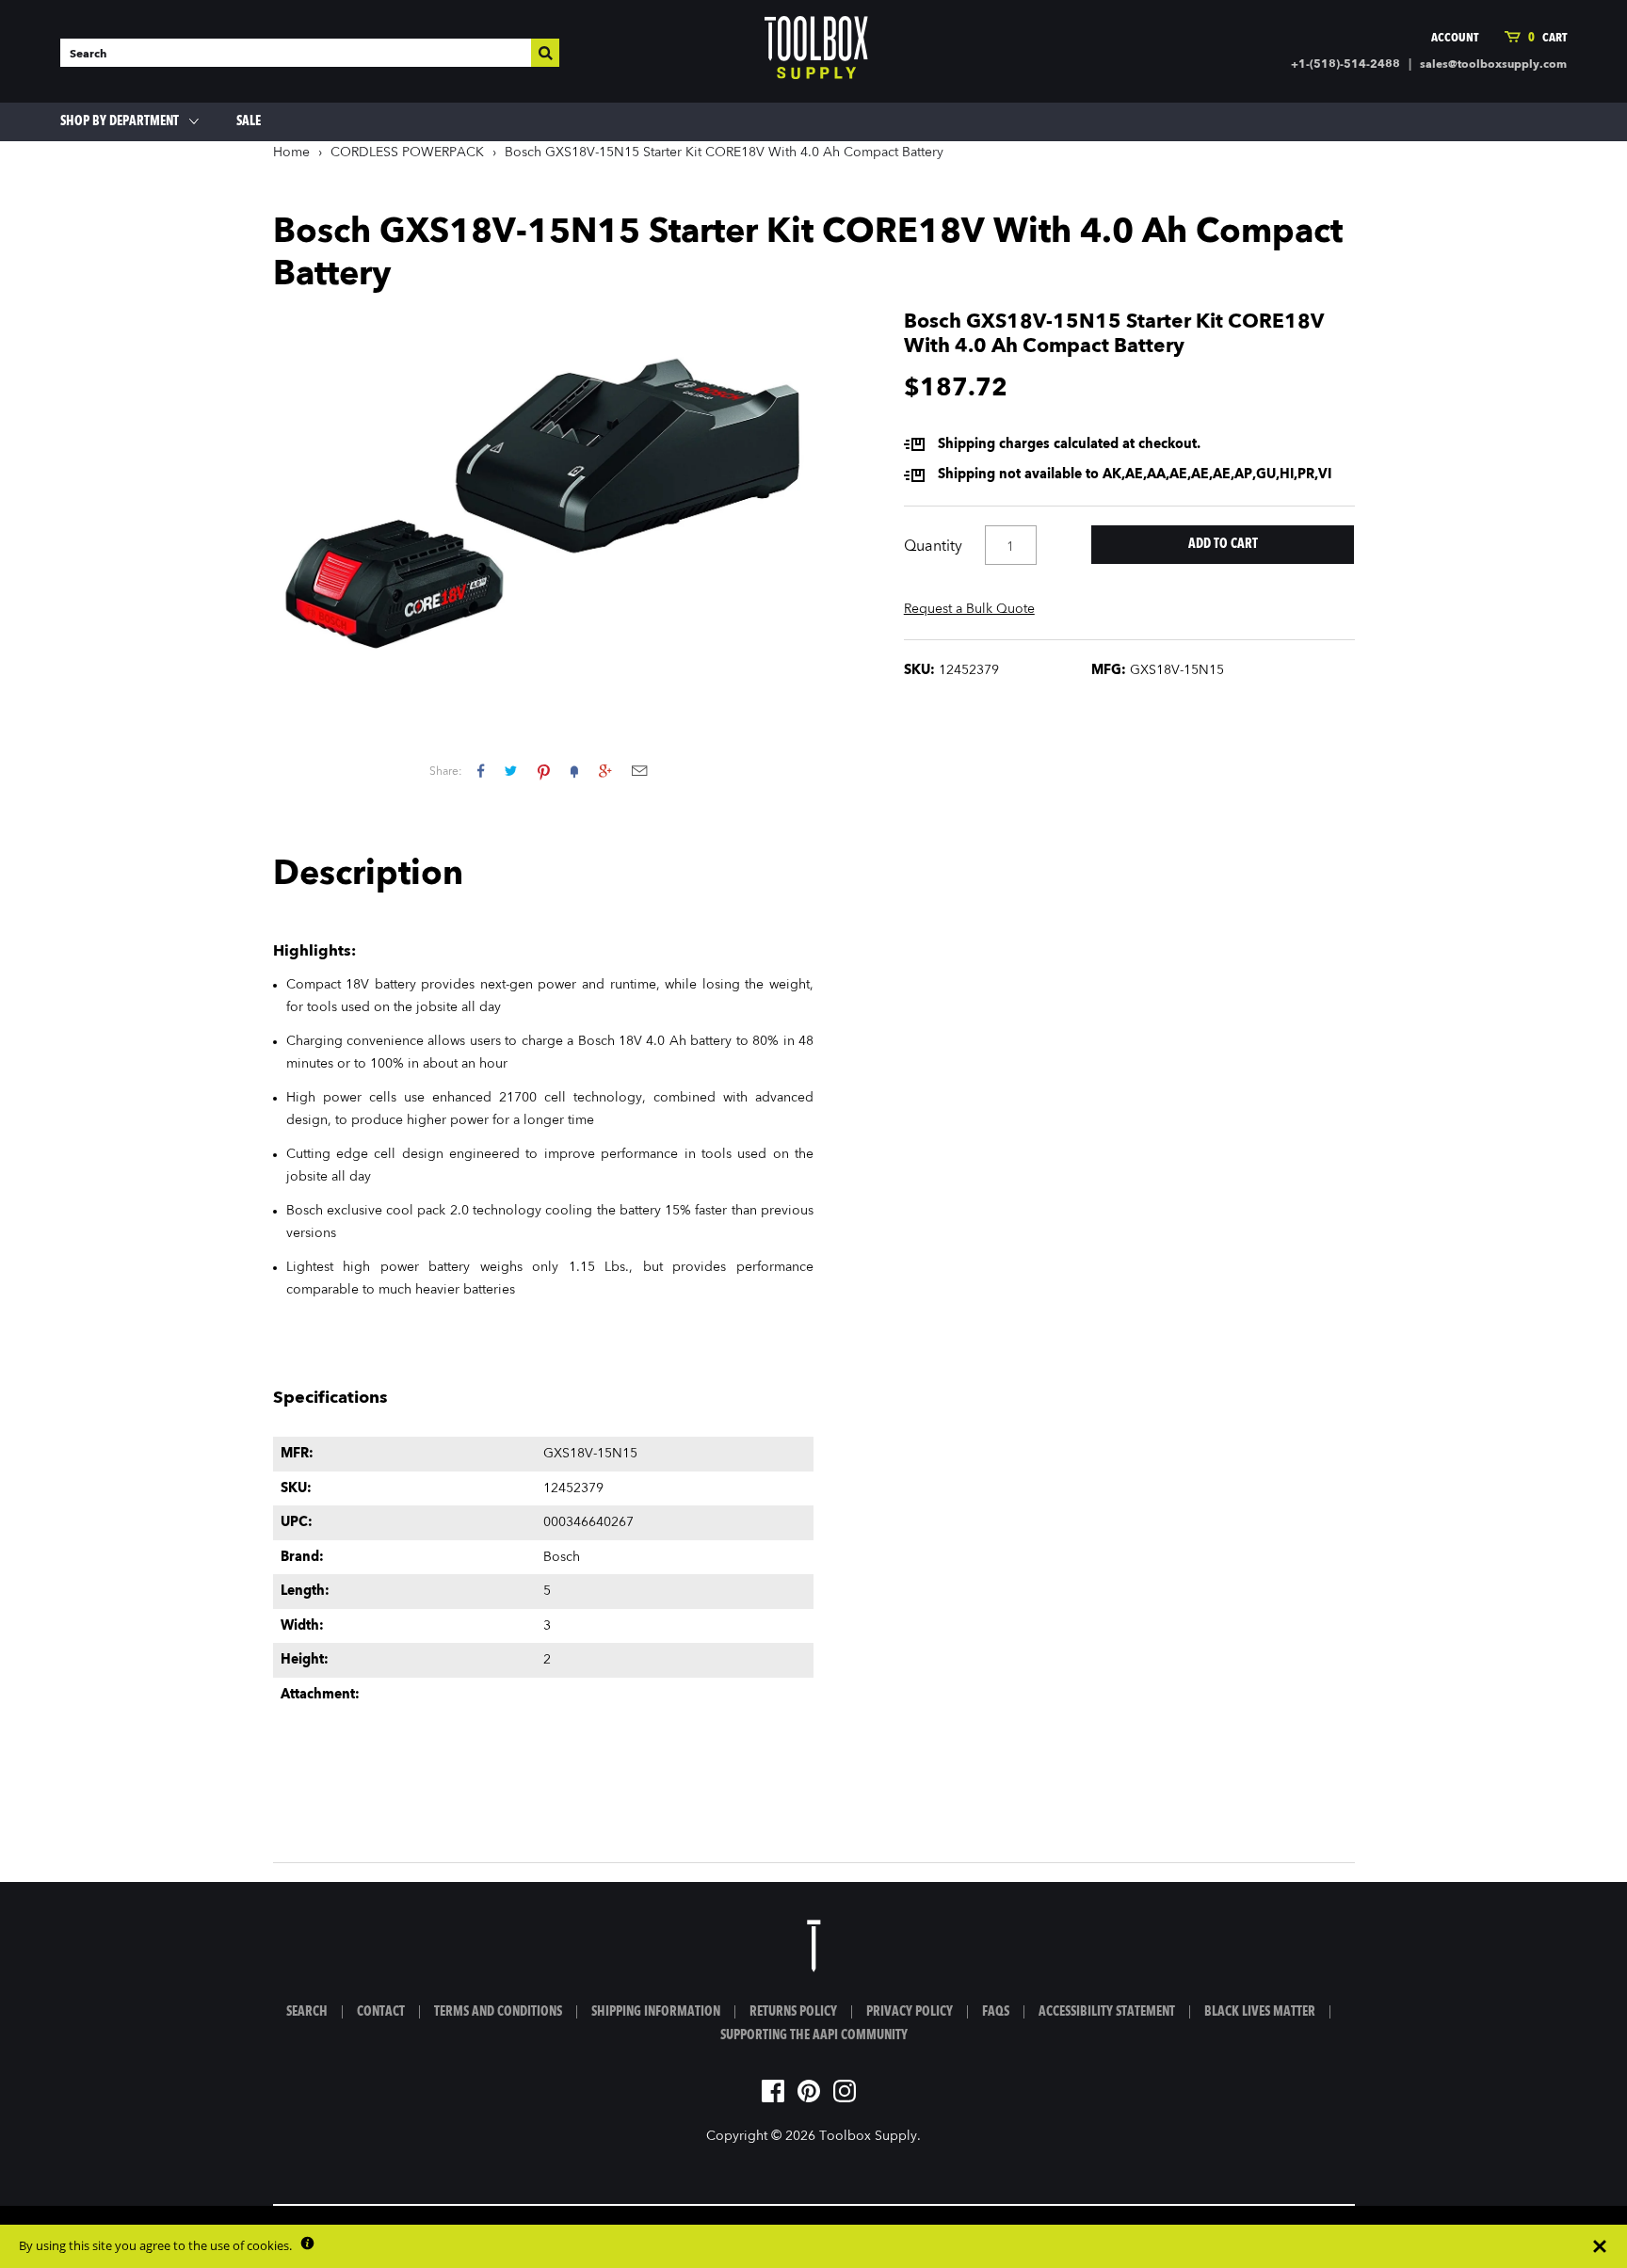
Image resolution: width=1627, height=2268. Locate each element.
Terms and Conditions (498, 2012)
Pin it (544, 771)
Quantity (933, 547)
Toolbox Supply (868, 2136)
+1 (605, 771)
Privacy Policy (910, 2012)
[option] (544, 499)
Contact (381, 2012)
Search (307, 2012)
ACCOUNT (1455, 38)
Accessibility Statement (1107, 2012)
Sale (249, 121)
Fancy (574, 771)
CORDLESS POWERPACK (407, 153)
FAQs (996, 2012)
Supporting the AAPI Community (814, 2035)
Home (291, 153)
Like (481, 771)
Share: (446, 772)
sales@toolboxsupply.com (1493, 65)
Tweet (511, 771)
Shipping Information (656, 2012)
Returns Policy (793, 2012)
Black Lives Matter (1260, 2012)
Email (639, 771)
